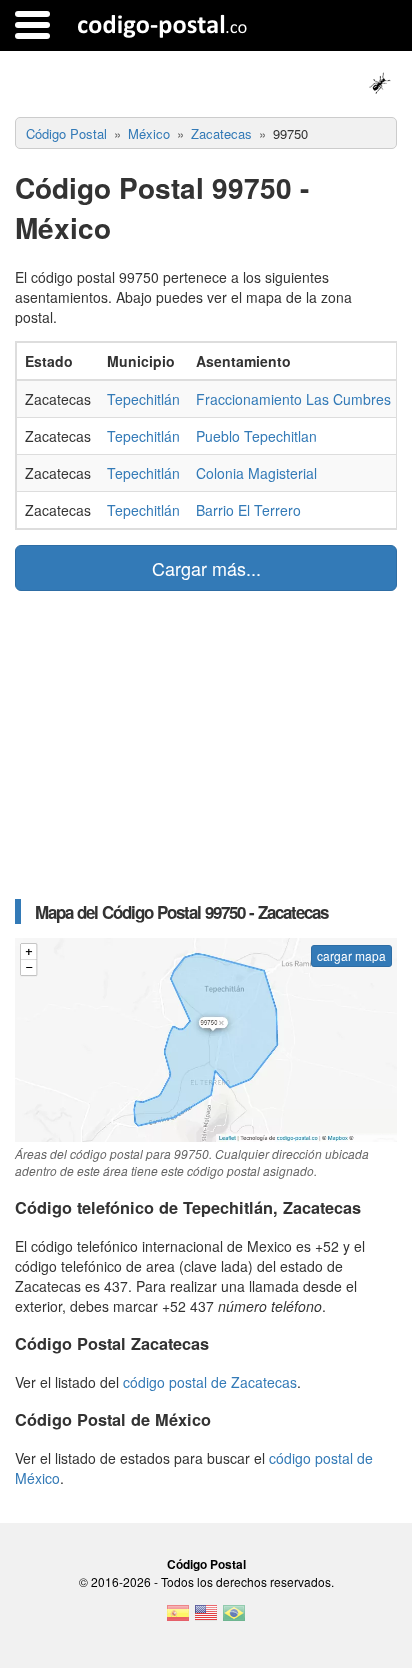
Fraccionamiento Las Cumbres (293, 399)
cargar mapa (351, 955)
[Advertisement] (206, 745)
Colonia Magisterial (256, 473)
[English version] (206, 1619)
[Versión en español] (178, 1619)
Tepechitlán (143, 399)
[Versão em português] (234, 1619)
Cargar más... (206, 568)
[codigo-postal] (162, 25)
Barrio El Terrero (248, 510)
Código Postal (206, 1564)
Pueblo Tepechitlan (256, 436)
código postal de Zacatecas (210, 1382)
